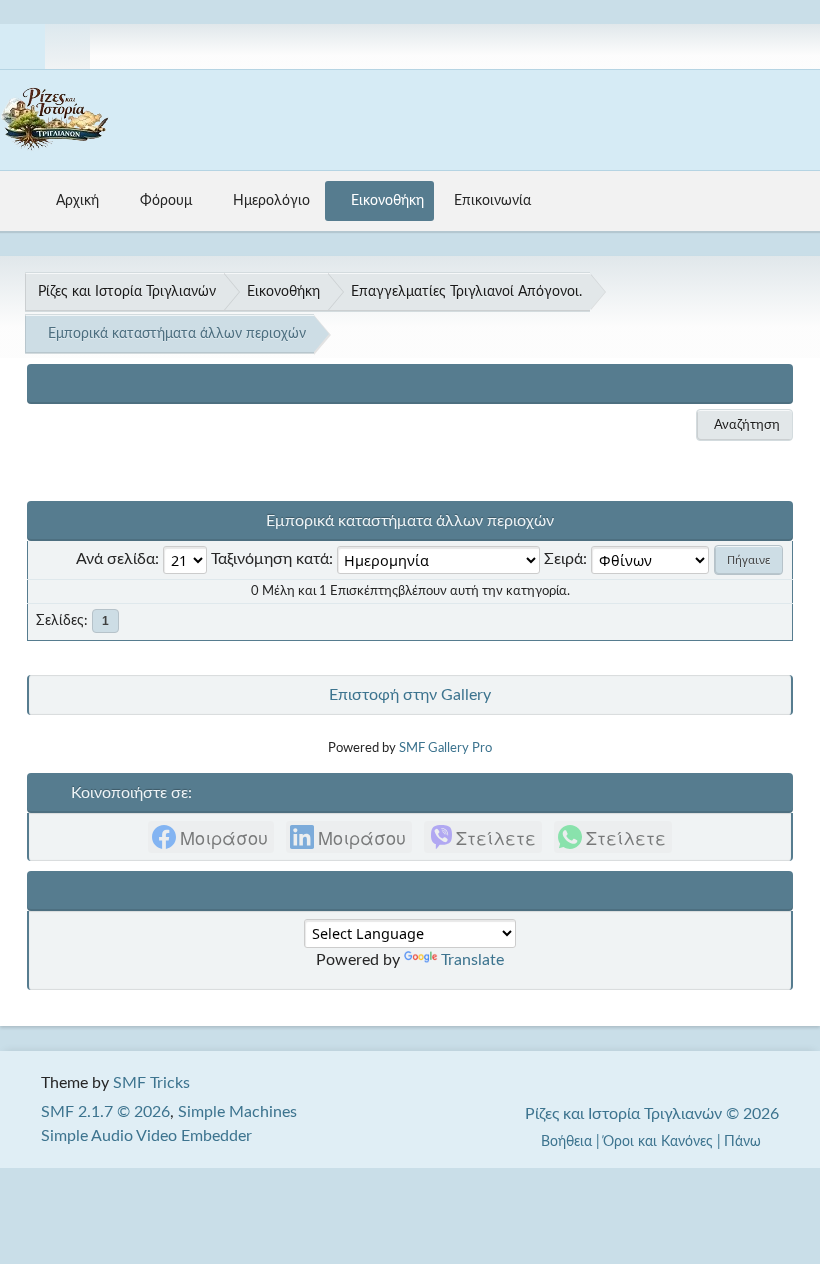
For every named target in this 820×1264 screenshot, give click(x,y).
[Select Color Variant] (797, 46)
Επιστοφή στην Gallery (410, 695)
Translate (472, 960)
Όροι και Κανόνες (658, 1141)
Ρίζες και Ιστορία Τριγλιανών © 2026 (652, 1114)
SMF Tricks (151, 1083)
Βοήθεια (566, 1141)
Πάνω (744, 1141)
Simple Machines (237, 1112)
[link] (211, 837)
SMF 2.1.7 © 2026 (105, 1112)
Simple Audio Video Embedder (146, 1136)
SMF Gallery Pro (445, 748)
